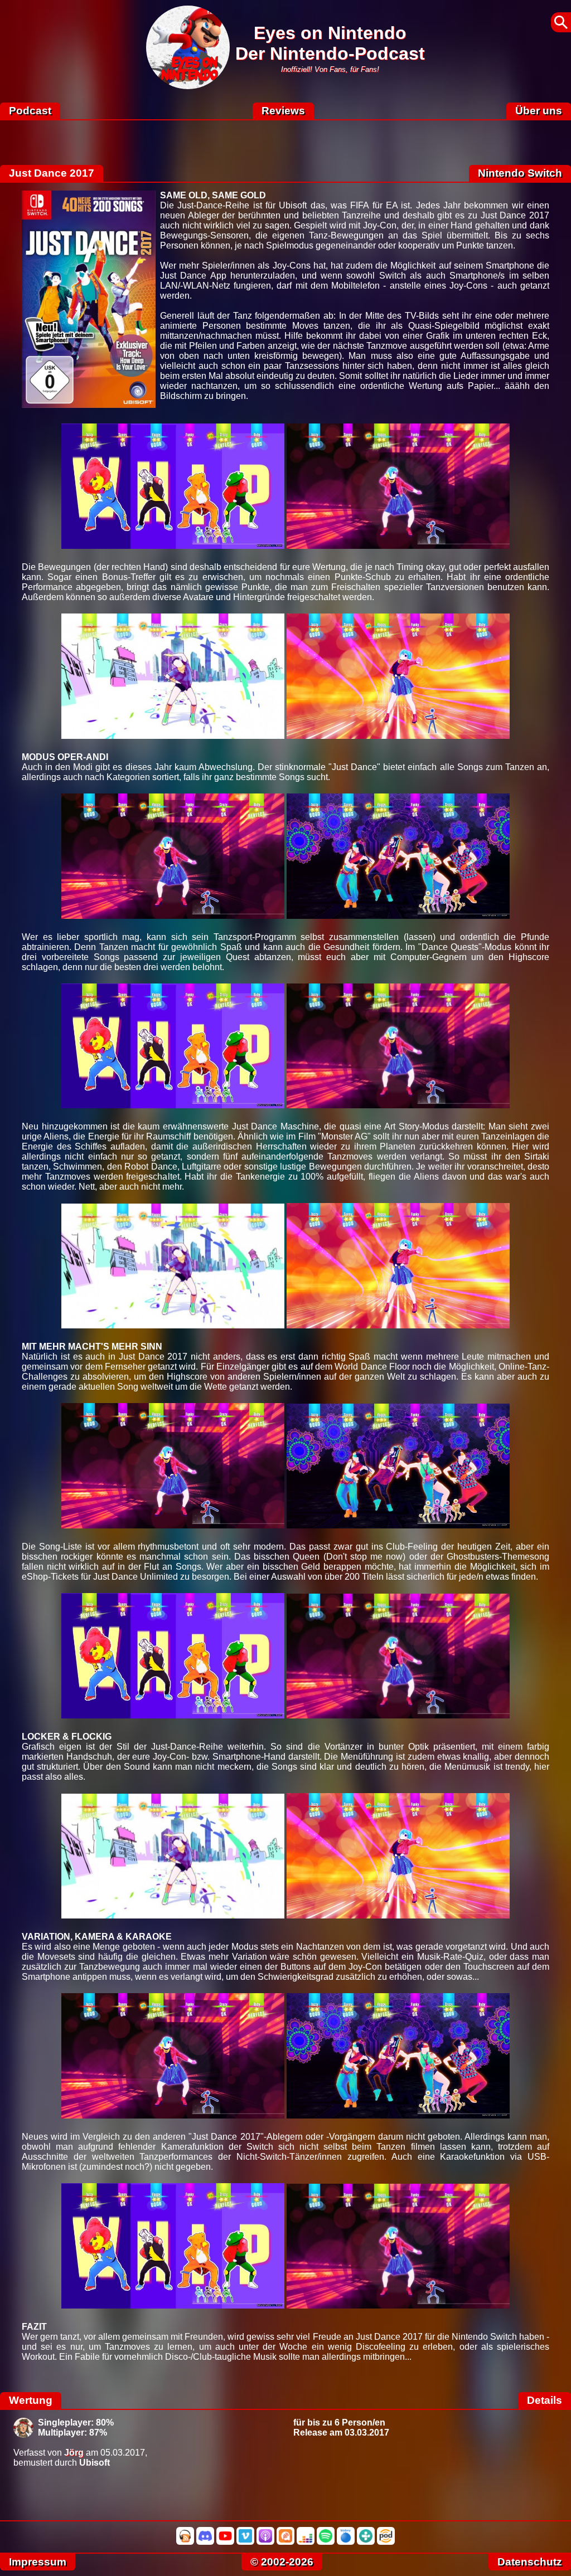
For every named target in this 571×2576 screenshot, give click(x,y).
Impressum (38, 2562)
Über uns (539, 111)
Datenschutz (530, 2562)
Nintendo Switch (520, 173)
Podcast (30, 111)
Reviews (283, 111)
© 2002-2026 (282, 2562)
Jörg (74, 2453)
